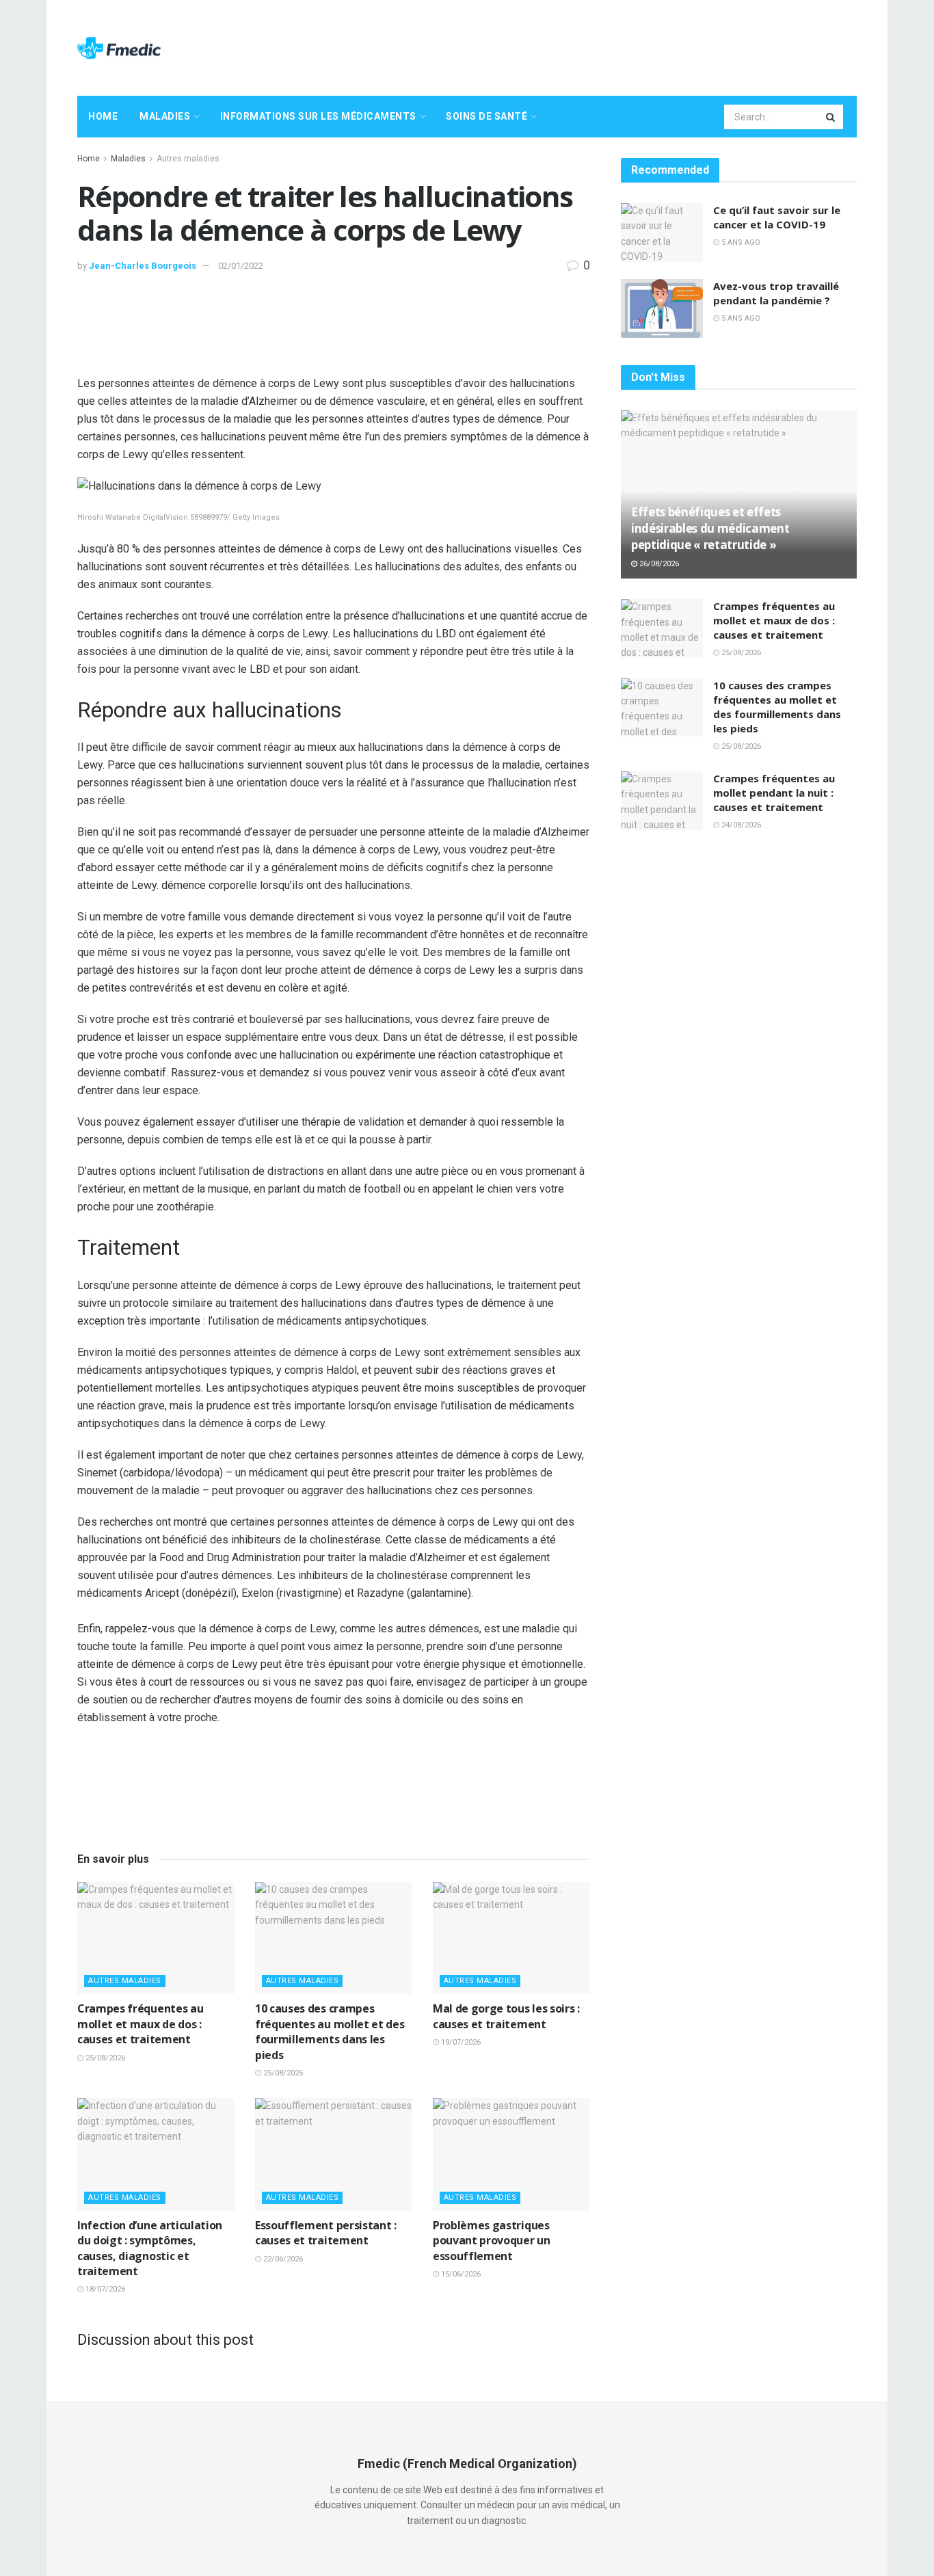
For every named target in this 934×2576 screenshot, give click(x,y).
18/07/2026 (104, 2289)
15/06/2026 (460, 2274)
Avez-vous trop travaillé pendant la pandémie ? (776, 293)
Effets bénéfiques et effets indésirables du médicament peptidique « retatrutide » (710, 528)
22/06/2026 (282, 2259)
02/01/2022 (241, 266)
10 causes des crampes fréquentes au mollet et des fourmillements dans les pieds (330, 2031)
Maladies (165, 116)
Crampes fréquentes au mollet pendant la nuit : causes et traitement (774, 793)
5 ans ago (740, 242)
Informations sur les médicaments (318, 116)
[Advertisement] (608, 46)
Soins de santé (486, 116)
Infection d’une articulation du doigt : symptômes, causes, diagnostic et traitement (150, 2248)
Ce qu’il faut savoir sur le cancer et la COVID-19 (777, 217)
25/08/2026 (104, 2058)
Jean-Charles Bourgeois (143, 266)
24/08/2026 (740, 825)
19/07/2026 (460, 2042)
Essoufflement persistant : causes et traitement (326, 2233)
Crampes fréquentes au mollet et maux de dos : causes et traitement (140, 2024)
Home (103, 116)
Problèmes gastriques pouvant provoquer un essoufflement (492, 2241)
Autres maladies (188, 159)
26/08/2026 (658, 564)
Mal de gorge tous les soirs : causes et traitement (506, 2016)
